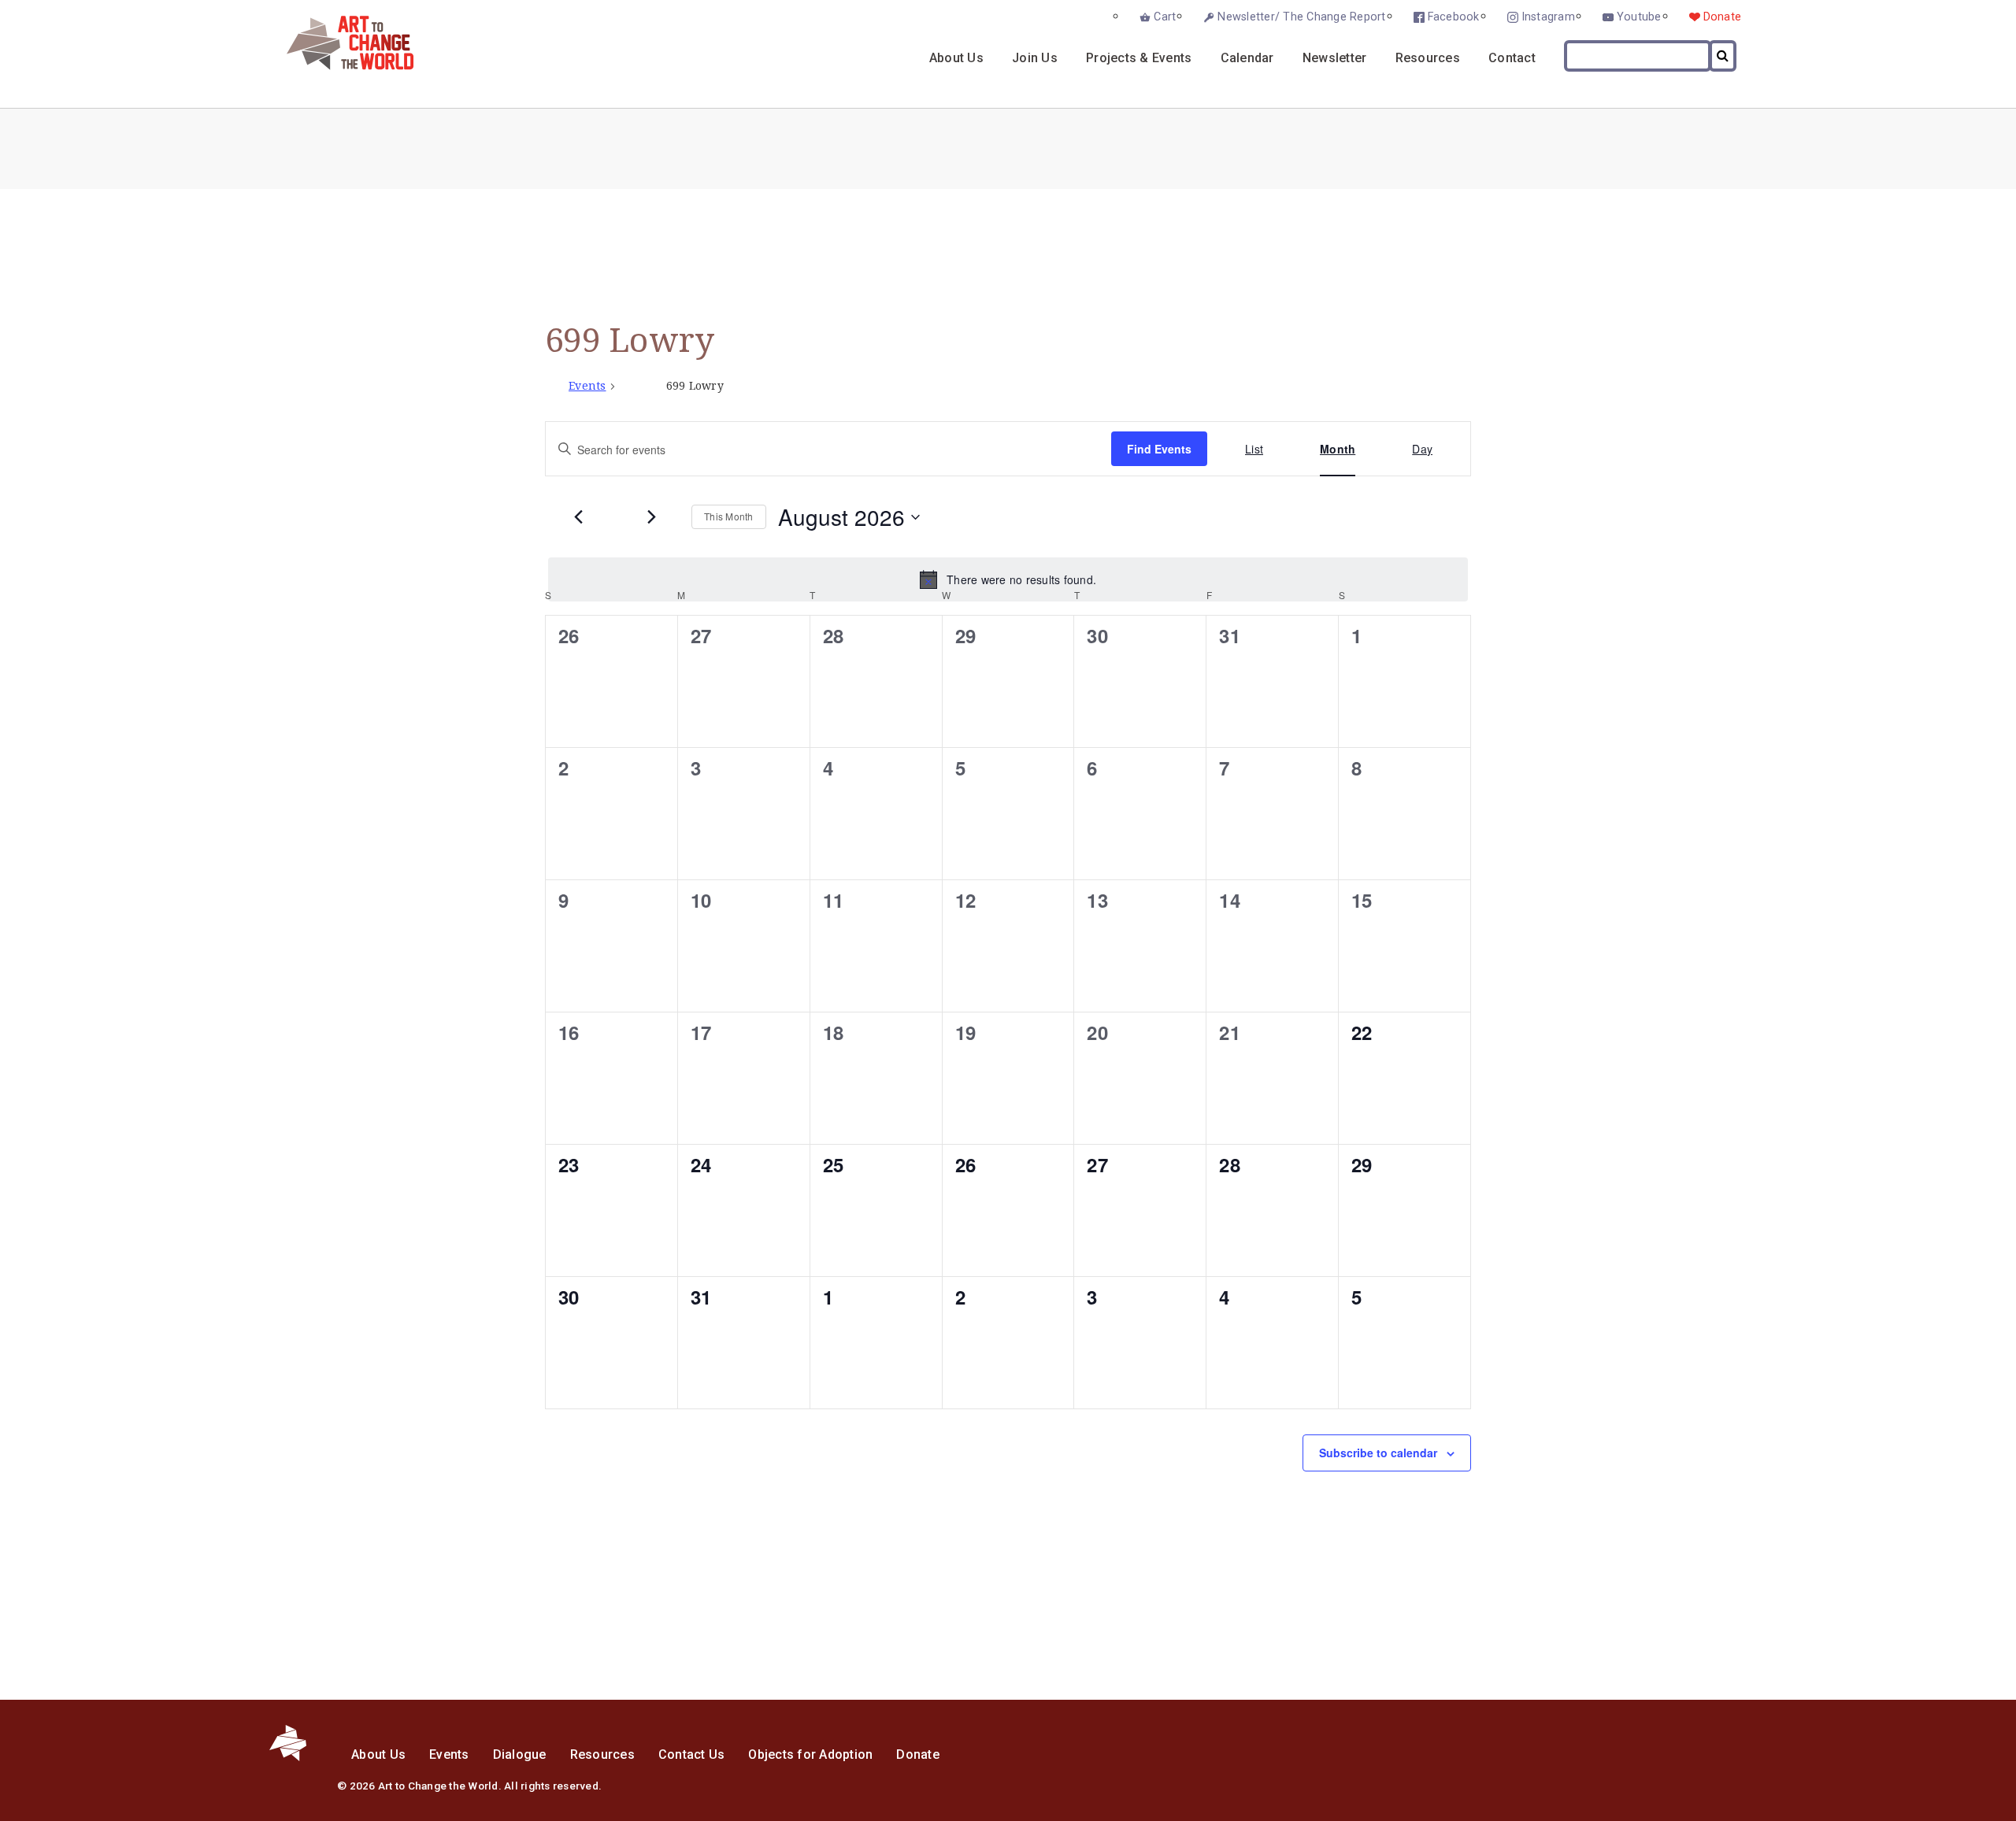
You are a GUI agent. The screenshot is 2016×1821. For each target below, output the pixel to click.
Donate (1723, 17)
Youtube (1639, 17)
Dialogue (520, 1754)
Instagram (1548, 17)
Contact (1512, 58)
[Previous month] (578, 517)
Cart (1165, 17)
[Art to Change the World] (338, 66)
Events (587, 386)
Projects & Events (1139, 58)
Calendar (1247, 58)
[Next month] (651, 517)
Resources (1428, 58)
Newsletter (1335, 58)
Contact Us (692, 1754)
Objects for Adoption (810, 1754)
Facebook (1454, 17)
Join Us (1035, 58)
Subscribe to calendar (1378, 1453)
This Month (729, 516)
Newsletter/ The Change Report (1301, 17)
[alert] (1008, 579)
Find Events (1159, 449)
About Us (956, 58)
